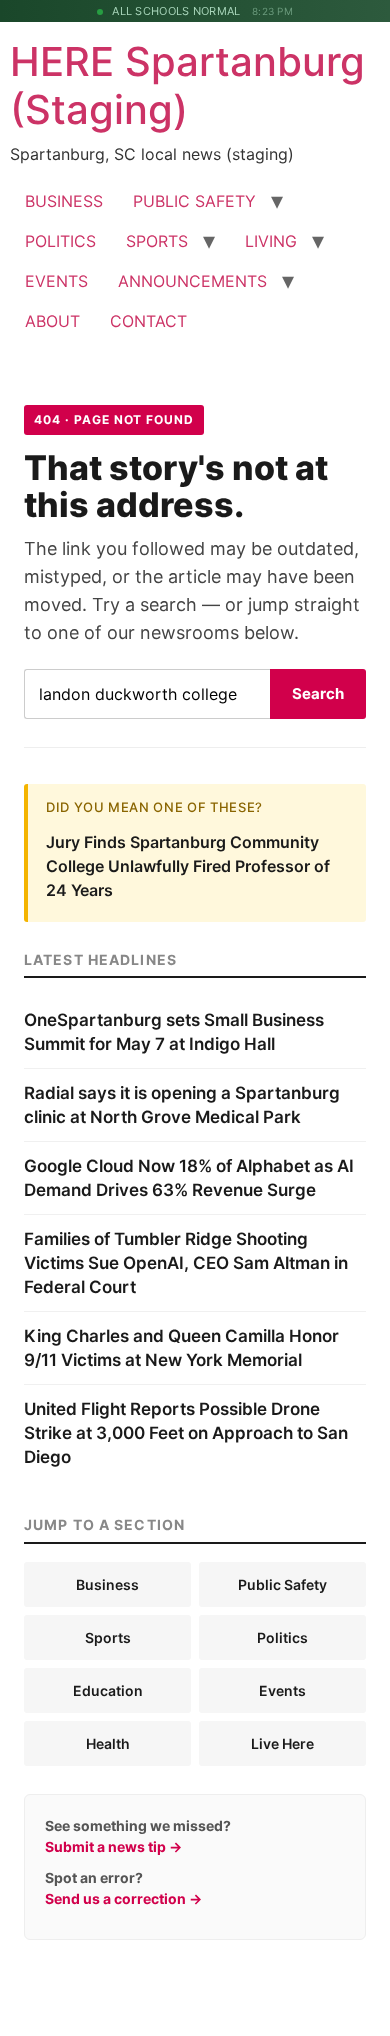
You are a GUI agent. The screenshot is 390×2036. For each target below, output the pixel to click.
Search (318, 693)
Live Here (282, 1743)
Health (108, 1743)
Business (107, 1584)
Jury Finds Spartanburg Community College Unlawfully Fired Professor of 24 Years (188, 866)
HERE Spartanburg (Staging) (187, 85)
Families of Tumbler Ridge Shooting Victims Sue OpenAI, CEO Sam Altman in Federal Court (186, 1263)
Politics (282, 1637)
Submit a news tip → (113, 1846)
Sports (108, 1637)
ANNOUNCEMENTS (192, 281)
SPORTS (157, 241)
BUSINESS (64, 201)
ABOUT (52, 321)
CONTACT (148, 321)
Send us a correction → (123, 1898)
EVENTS (56, 281)
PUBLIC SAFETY (194, 201)
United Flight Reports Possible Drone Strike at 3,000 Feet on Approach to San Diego (186, 1433)
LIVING (271, 241)
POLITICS (60, 241)
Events (282, 1690)
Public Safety (282, 1584)
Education (108, 1690)
